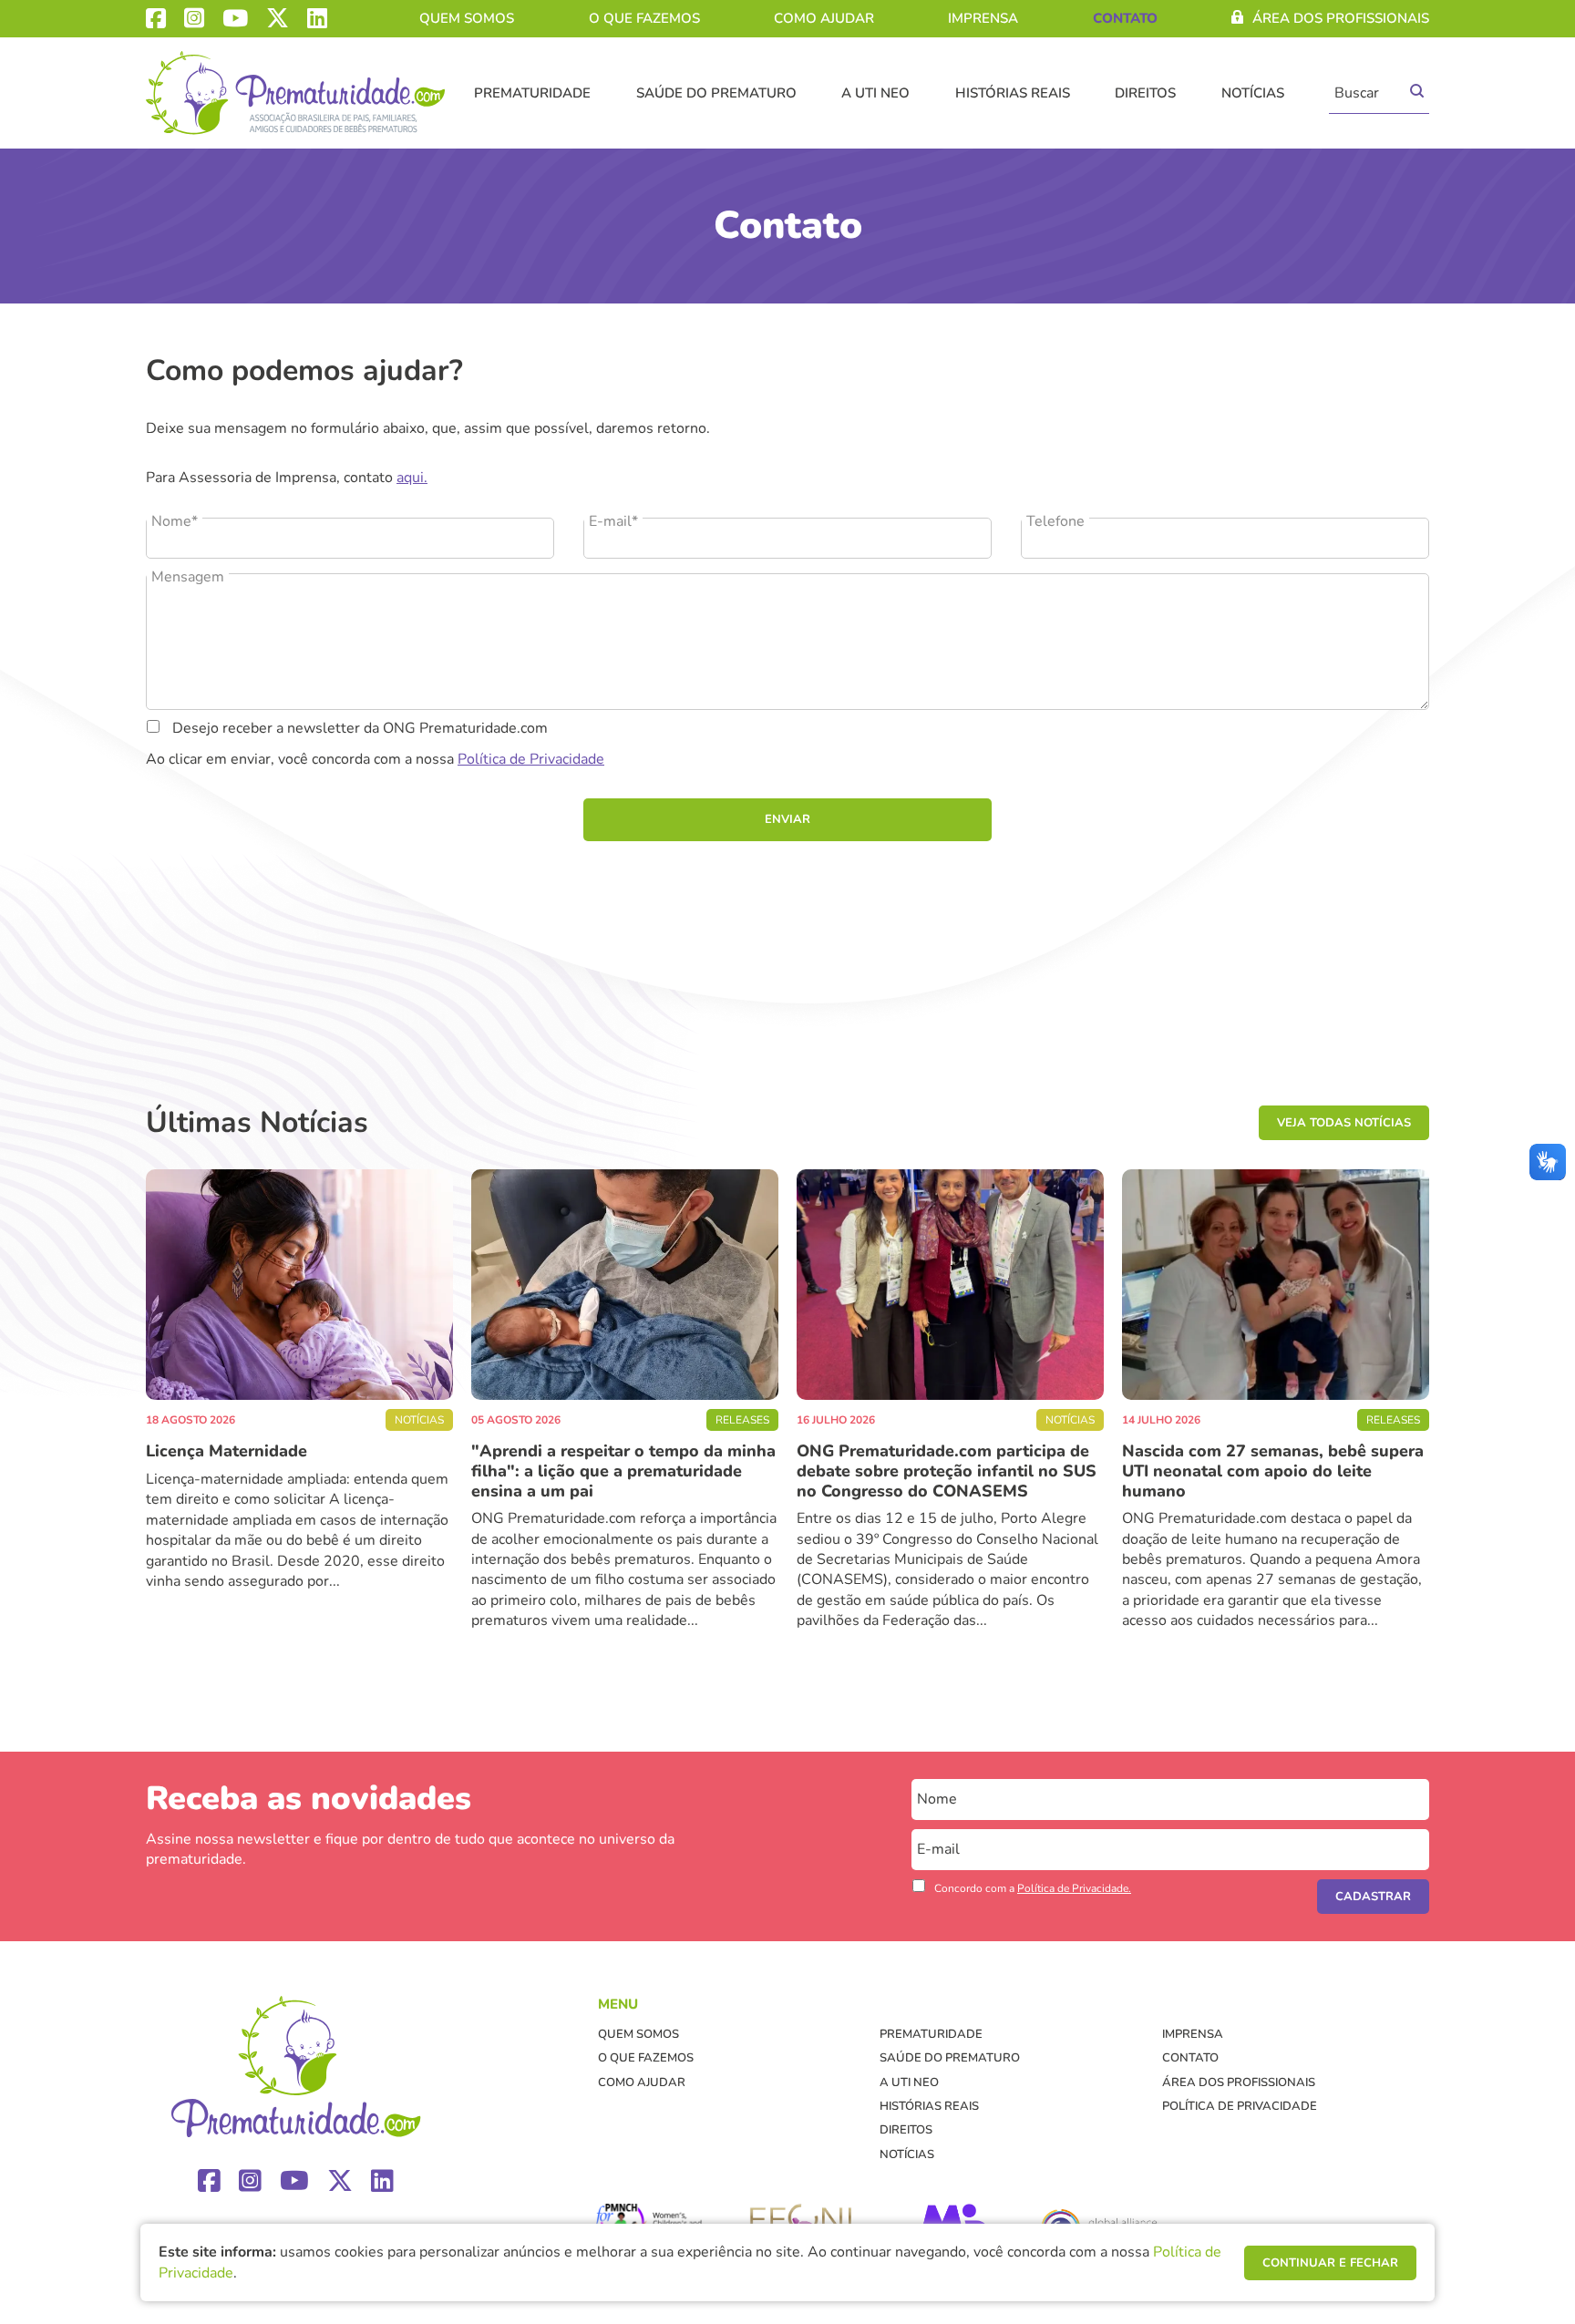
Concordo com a (1033, 1888)
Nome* (175, 521)
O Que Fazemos (644, 18)
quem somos (467, 18)
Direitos (1145, 93)
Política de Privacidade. (1074, 1888)
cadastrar (1373, 1897)
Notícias (1253, 93)
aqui (410, 478)
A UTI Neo (875, 93)
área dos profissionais (1341, 18)
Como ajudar (824, 18)
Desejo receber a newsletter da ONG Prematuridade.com (358, 728)
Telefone (1055, 521)
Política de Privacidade (531, 759)
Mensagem (188, 577)
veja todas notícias (1344, 1123)
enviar (787, 819)
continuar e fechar (1330, 2263)
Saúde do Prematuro (716, 93)
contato (1125, 18)
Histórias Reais (1013, 93)
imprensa (983, 18)
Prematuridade (532, 93)
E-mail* (613, 521)
